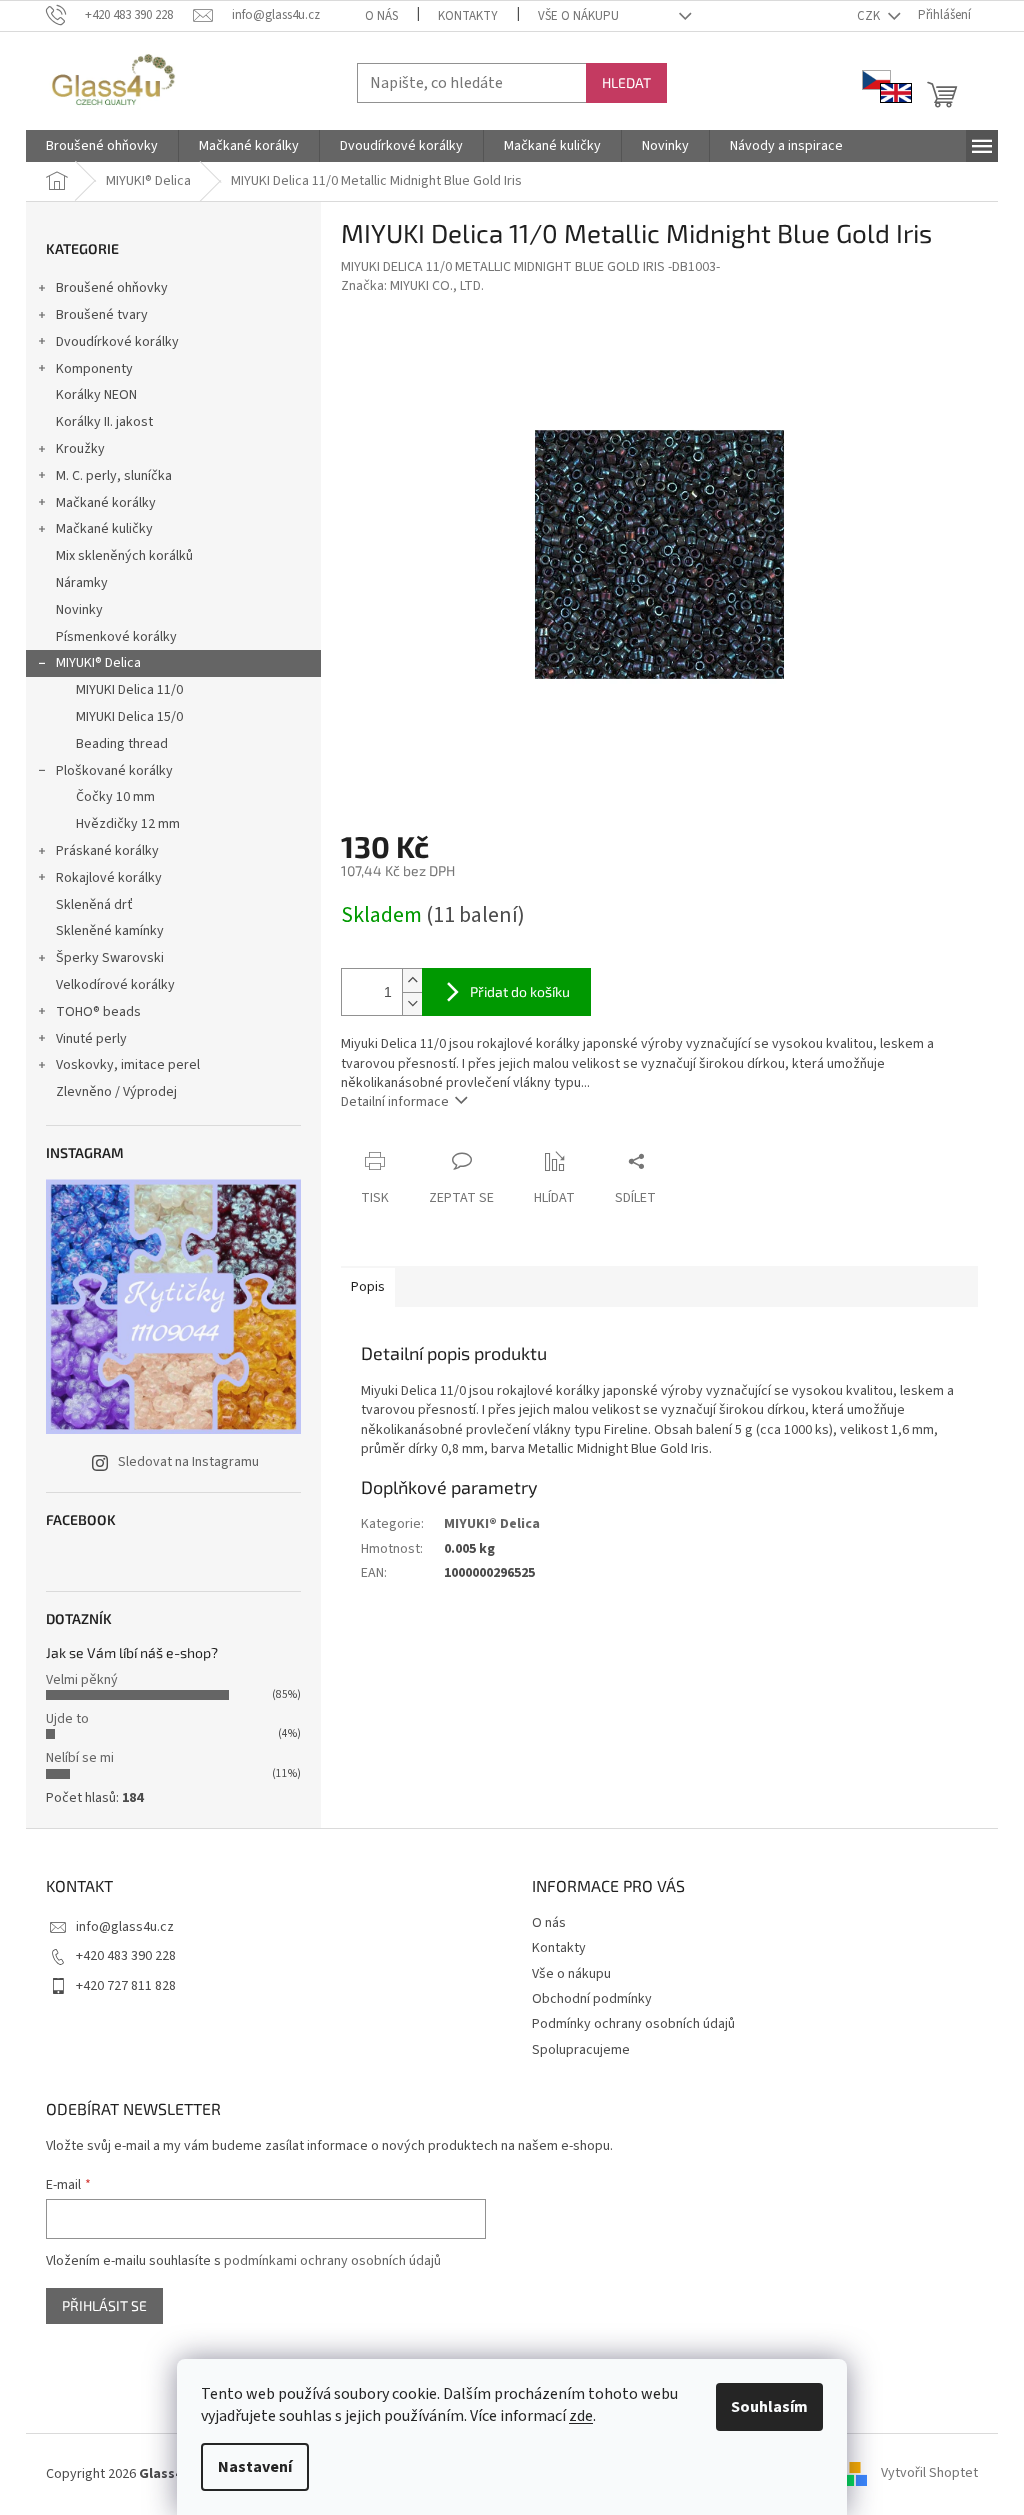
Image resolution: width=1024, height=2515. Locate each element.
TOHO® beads (98, 1012)
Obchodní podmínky (592, 1999)
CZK (870, 16)
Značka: (412, 286)
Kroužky (80, 449)
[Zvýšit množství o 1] (412, 980)
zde (581, 2416)
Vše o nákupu (578, 16)
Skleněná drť (94, 905)
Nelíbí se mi (80, 1758)
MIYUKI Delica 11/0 (129, 690)
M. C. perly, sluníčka (114, 476)
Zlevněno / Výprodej (116, 1092)
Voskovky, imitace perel (128, 1065)
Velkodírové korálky (115, 985)
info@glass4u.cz (125, 1927)
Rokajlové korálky (109, 878)
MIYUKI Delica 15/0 (129, 717)
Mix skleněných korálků (124, 556)
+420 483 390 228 (126, 1956)
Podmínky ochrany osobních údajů (633, 2024)
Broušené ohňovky (112, 288)
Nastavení (255, 2467)
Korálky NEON (96, 395)
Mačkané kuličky (104, 529)
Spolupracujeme (581, 2050)
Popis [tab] (368, 1287)
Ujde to (67, 1719)
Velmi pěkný (82, 1680)
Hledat (626, 82)
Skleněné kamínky (110, 931)
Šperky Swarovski (110, 958)
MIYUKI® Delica (98, 663)
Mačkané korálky (106, 503)
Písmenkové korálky (116, 637)
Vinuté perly (91, 1039)
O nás (381, 16)
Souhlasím (769, 2407)
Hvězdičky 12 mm (128, 824)
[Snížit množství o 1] (412, 1003)
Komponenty (94, 369)
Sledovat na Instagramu (188, 1462)
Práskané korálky (107, 851)
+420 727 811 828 (126, 1986)
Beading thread (122, 744)
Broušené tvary (102, 315)
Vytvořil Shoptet (929, 2474)
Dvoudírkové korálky (117, 342)
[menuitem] (102, 146)
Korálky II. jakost (104, 422)
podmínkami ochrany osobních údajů (332, 2261)
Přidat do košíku (520, 991)
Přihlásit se (104, 2305)
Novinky (79, 610)
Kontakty (468, 16)
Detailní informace (395, 1102)
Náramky (82, 583)
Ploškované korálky (114, 771)
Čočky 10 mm (115, 797)
